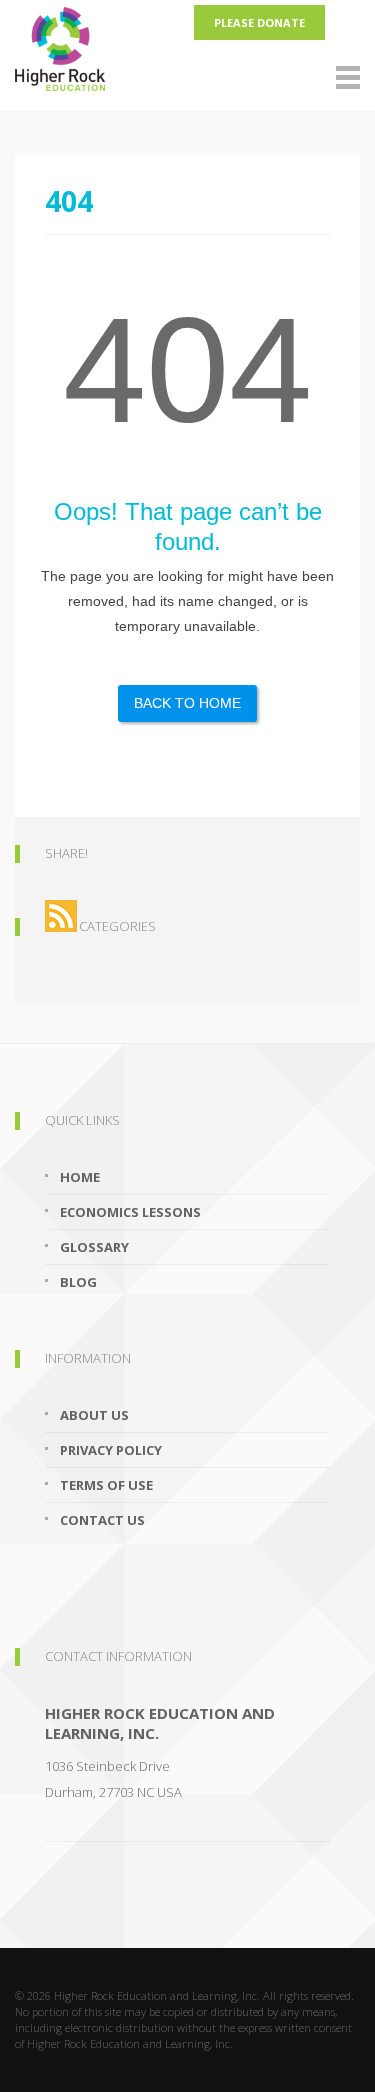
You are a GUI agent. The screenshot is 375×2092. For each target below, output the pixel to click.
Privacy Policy (111, 1450)
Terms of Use (106, 1485)
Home (80, 1177)
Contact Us (102, 1520)
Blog (78, 1282)
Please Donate (259, 22)
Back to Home (187, 703)
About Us (94, 1415)
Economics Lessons (130, 1212)
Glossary (94, 1247)
